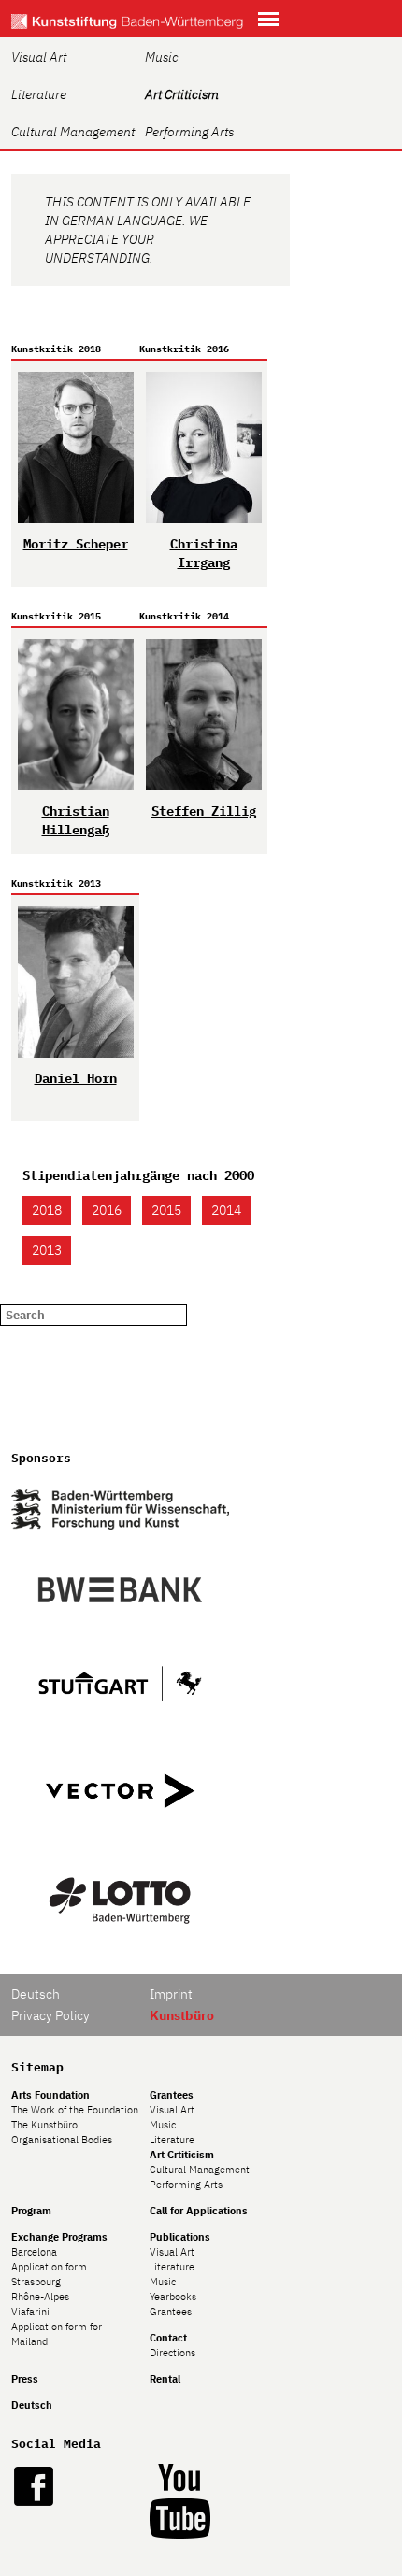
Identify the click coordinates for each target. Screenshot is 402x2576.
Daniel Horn (76, 1078)
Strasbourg (36, 2282)
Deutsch (36, 1994)
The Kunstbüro (44, 2125)
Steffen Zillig (204, 811)
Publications (180, 2237)
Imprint (171, 1994)
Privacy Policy (50, 2015)
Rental (165, 2379)
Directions (172, 2353)
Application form (49, 2267)
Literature (39, 94)
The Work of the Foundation (75, 2110)
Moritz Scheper (76, 544)
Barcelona (34, 2252)
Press (25, 2379)
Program (31, 2211)
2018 (47, 1210)
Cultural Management (73, 132)
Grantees (172, 2095)
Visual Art (39, 57)
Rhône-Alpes (40, 2297)
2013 (47, 1250)
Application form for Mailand (57, 2334)
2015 (166, 1210)
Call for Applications (199, 2211)
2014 (226, 1210)
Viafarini (30, 2312)
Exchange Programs (59, 2237)
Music (162, 57)
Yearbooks (173, 2297)
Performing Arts (189, 132)
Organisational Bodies (62, 2140)
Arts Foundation (50, 2095)
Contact (168, 2338)
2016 (107, 1210)
